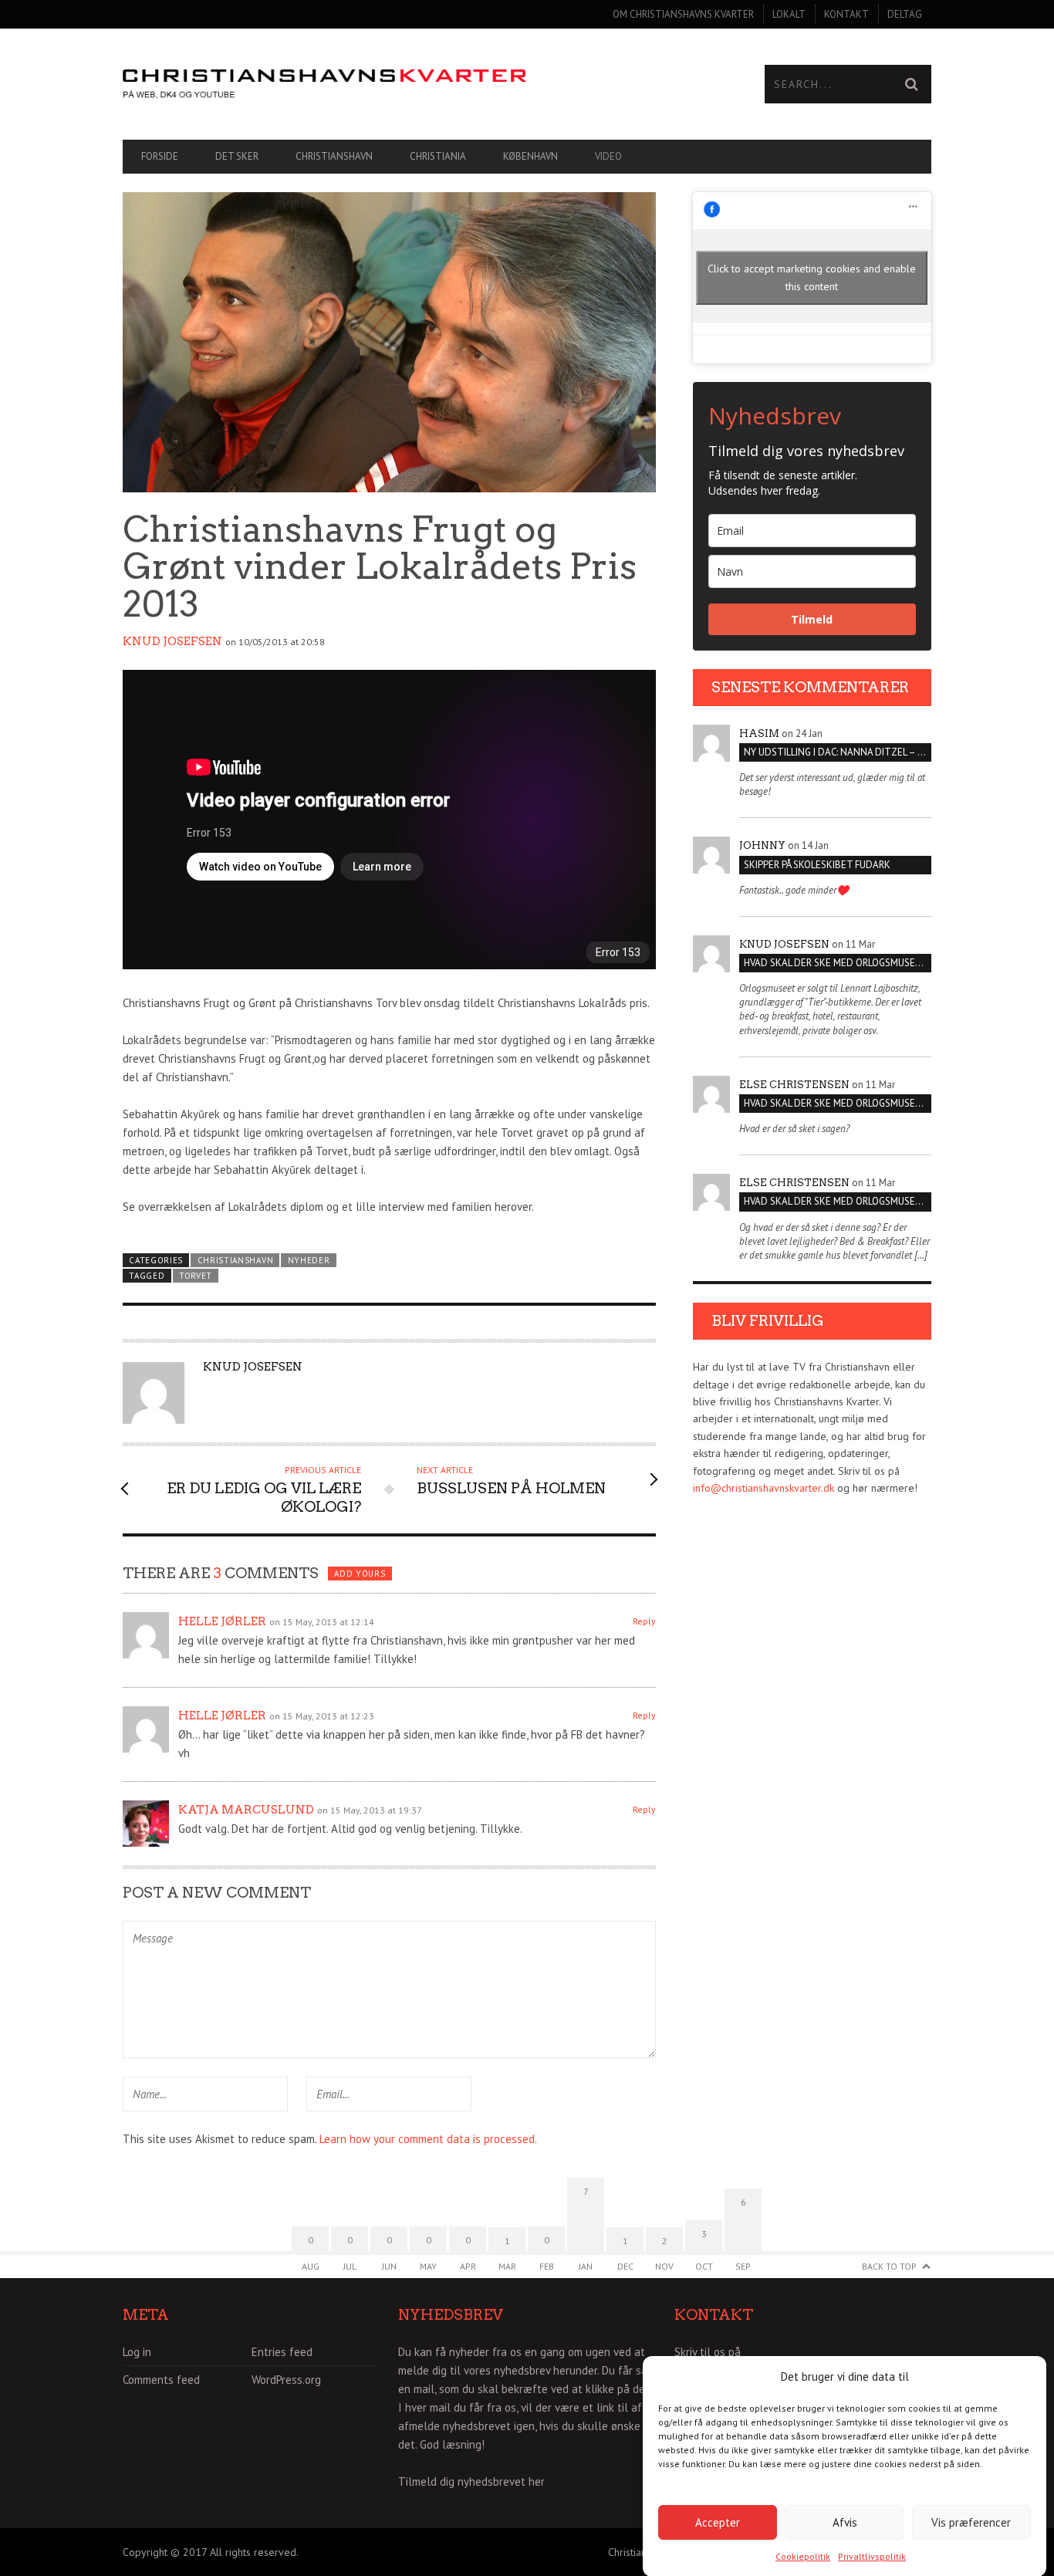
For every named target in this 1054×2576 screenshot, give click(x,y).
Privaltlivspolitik (872, 2556)
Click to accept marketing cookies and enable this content (812, 277)
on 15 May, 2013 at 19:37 (370, 1810)
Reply (644, 1621)
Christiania (438, 156)
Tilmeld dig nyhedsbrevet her (471, 2481)
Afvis (845, 2522)
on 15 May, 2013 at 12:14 (322, 1622)
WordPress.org (286, 2380)
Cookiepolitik (803, 2556)
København (530, 156)
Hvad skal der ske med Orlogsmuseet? (838, 963)
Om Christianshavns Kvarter (683, 14)
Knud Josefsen (172, 641)
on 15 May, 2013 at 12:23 (322, 1716)
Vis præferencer (971, 2522)
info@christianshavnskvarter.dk (763, 1488)
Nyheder (309, 1260)
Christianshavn (334, 156)
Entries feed (282, 2352)
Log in (137, 2352)
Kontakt (846, 14)
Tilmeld (812, 619)
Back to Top (889, 2266)
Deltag (905, 14)
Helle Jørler (222, 1621)
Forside (160, 156)
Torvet (196, 1276)
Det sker (237, 156)
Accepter (718, 2522)
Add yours (360, 1574)
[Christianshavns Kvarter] (325, 85)
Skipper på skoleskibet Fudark (817, 865)
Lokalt (789, 14)
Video (608, 156)
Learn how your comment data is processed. (428, 2139)
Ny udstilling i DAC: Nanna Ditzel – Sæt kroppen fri (838, 752)
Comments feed (161, 2380)
